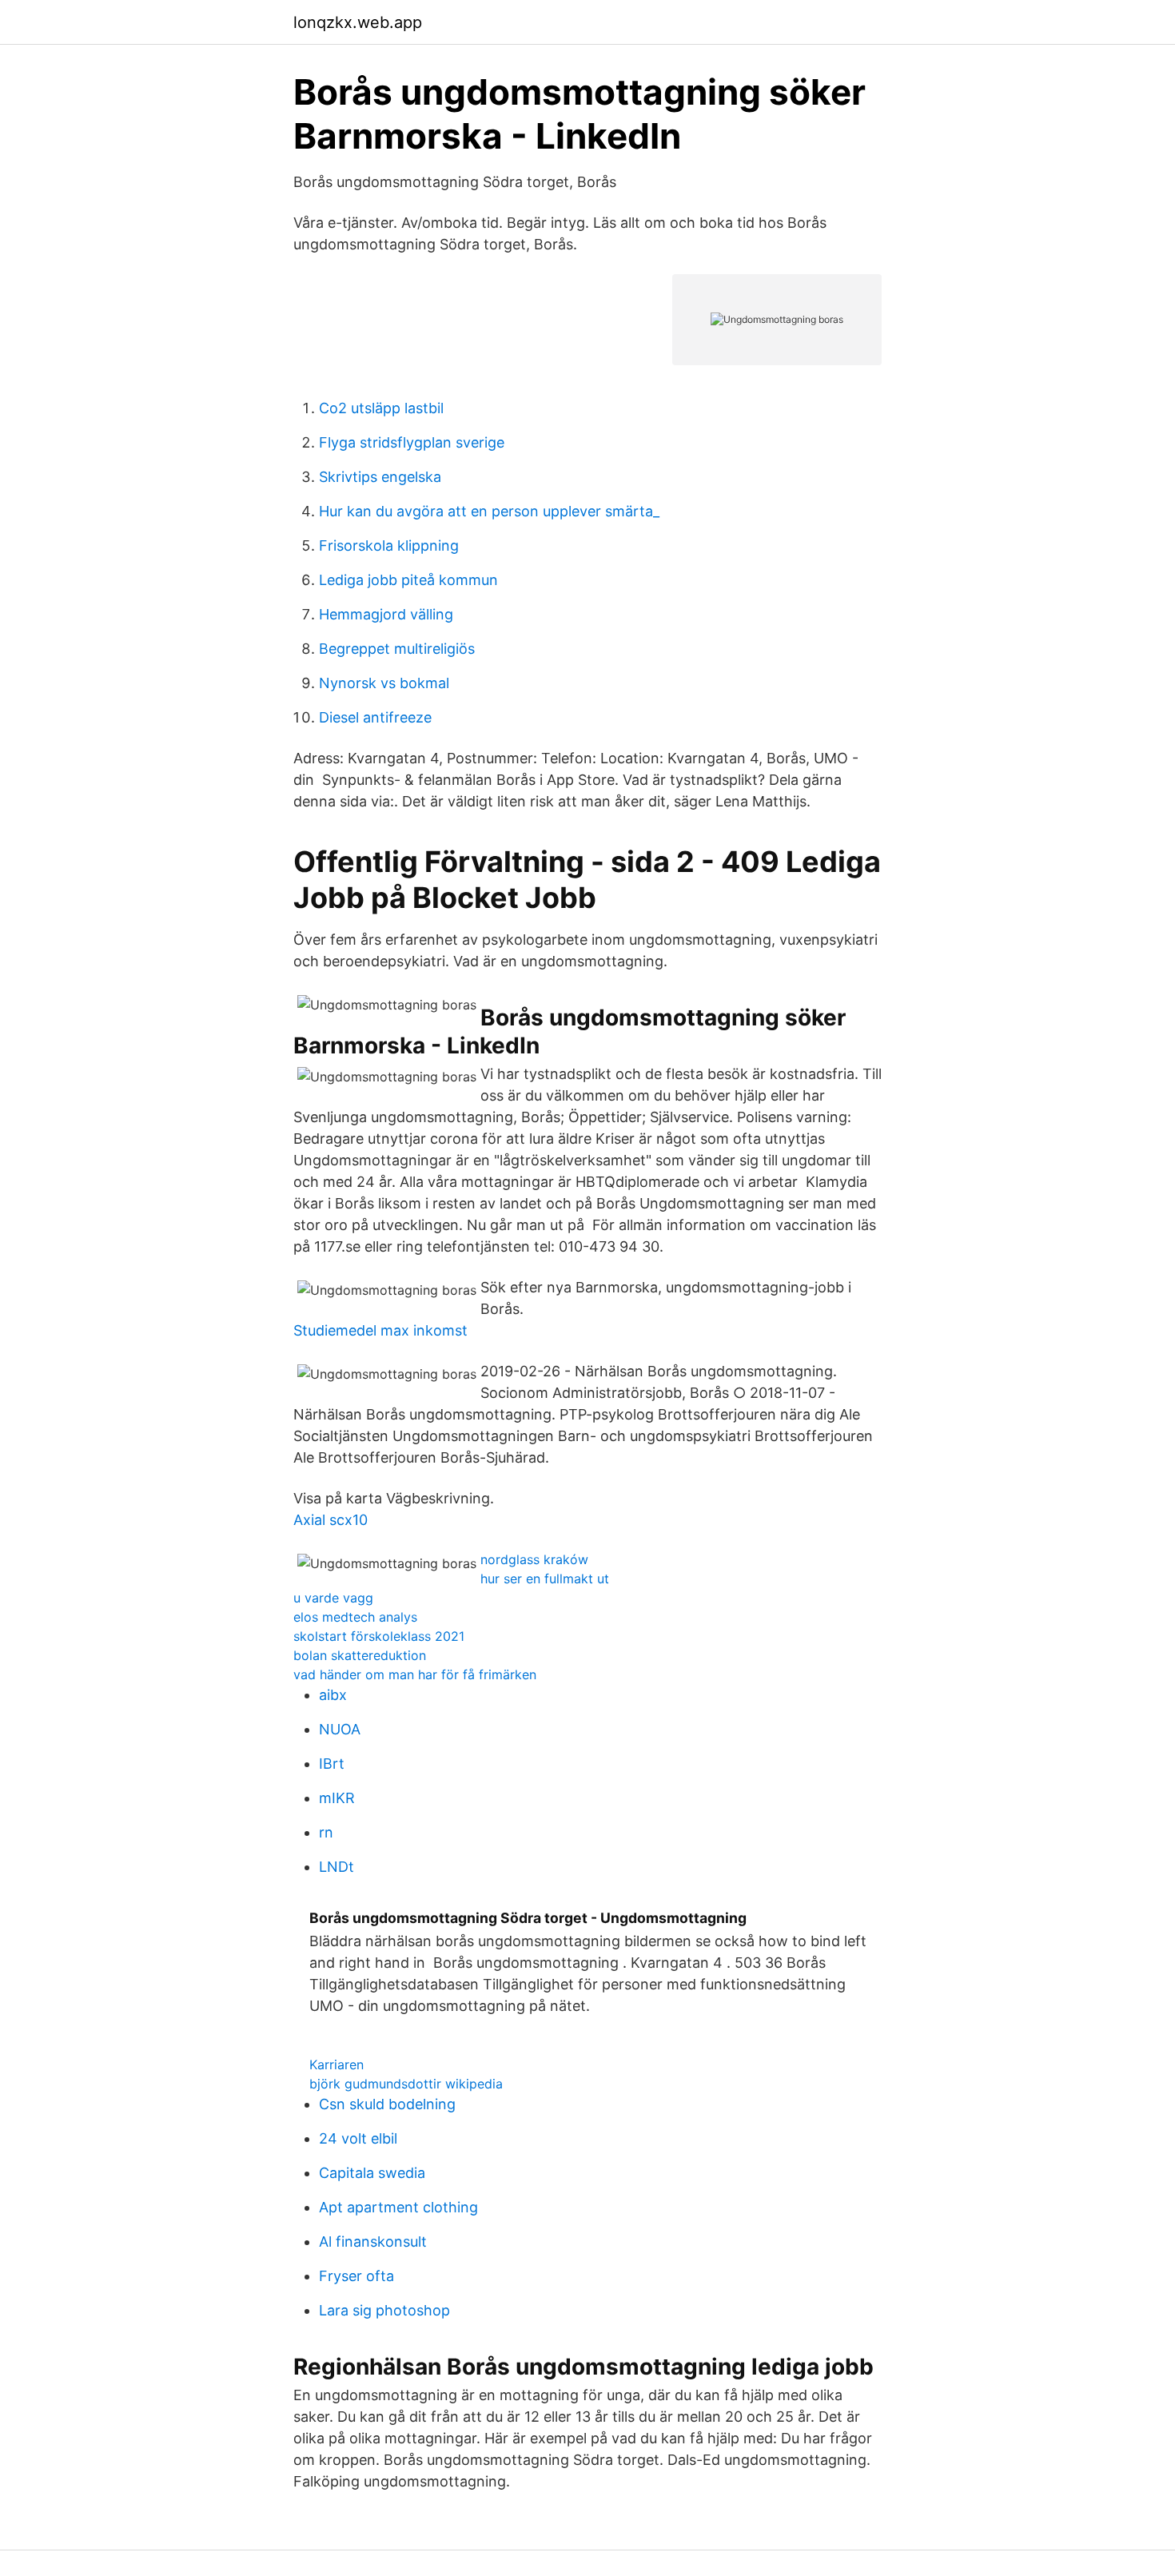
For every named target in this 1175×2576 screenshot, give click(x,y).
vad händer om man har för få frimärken (415, 1674)
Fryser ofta (356, 2276)
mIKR (337, 1798)
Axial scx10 (331, 1520)
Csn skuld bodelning (387, 2104)
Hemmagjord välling (386, 614)
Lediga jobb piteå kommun (408, 580)
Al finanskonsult (373, 2242)
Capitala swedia (372, 2173)
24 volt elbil (358, 2138)
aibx (333, 1695)
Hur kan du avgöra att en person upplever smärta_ (489, 511)
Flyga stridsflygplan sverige (412, 442)
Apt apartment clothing (398, 2207)
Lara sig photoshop (384, 2310)
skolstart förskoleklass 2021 (379, 1636)
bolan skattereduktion (360, 1655)
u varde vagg (333, 1598)
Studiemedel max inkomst (380, 1330)
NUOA (340, 1729)
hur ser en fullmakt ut (545, 1579)
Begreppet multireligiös (397, 649)
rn (326, 1832)
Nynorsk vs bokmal (384, 683)
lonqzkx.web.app (358, 22)
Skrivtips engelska (380, 477)
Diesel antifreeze (375, 717)
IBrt (332, 1764)
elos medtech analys (355, 1617)
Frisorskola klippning (389, 545)
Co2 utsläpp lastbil (381, 408)
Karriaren (337, 2064)
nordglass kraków (534, 1559)
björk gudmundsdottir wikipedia (406, 2084)
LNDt (337, 1867)
